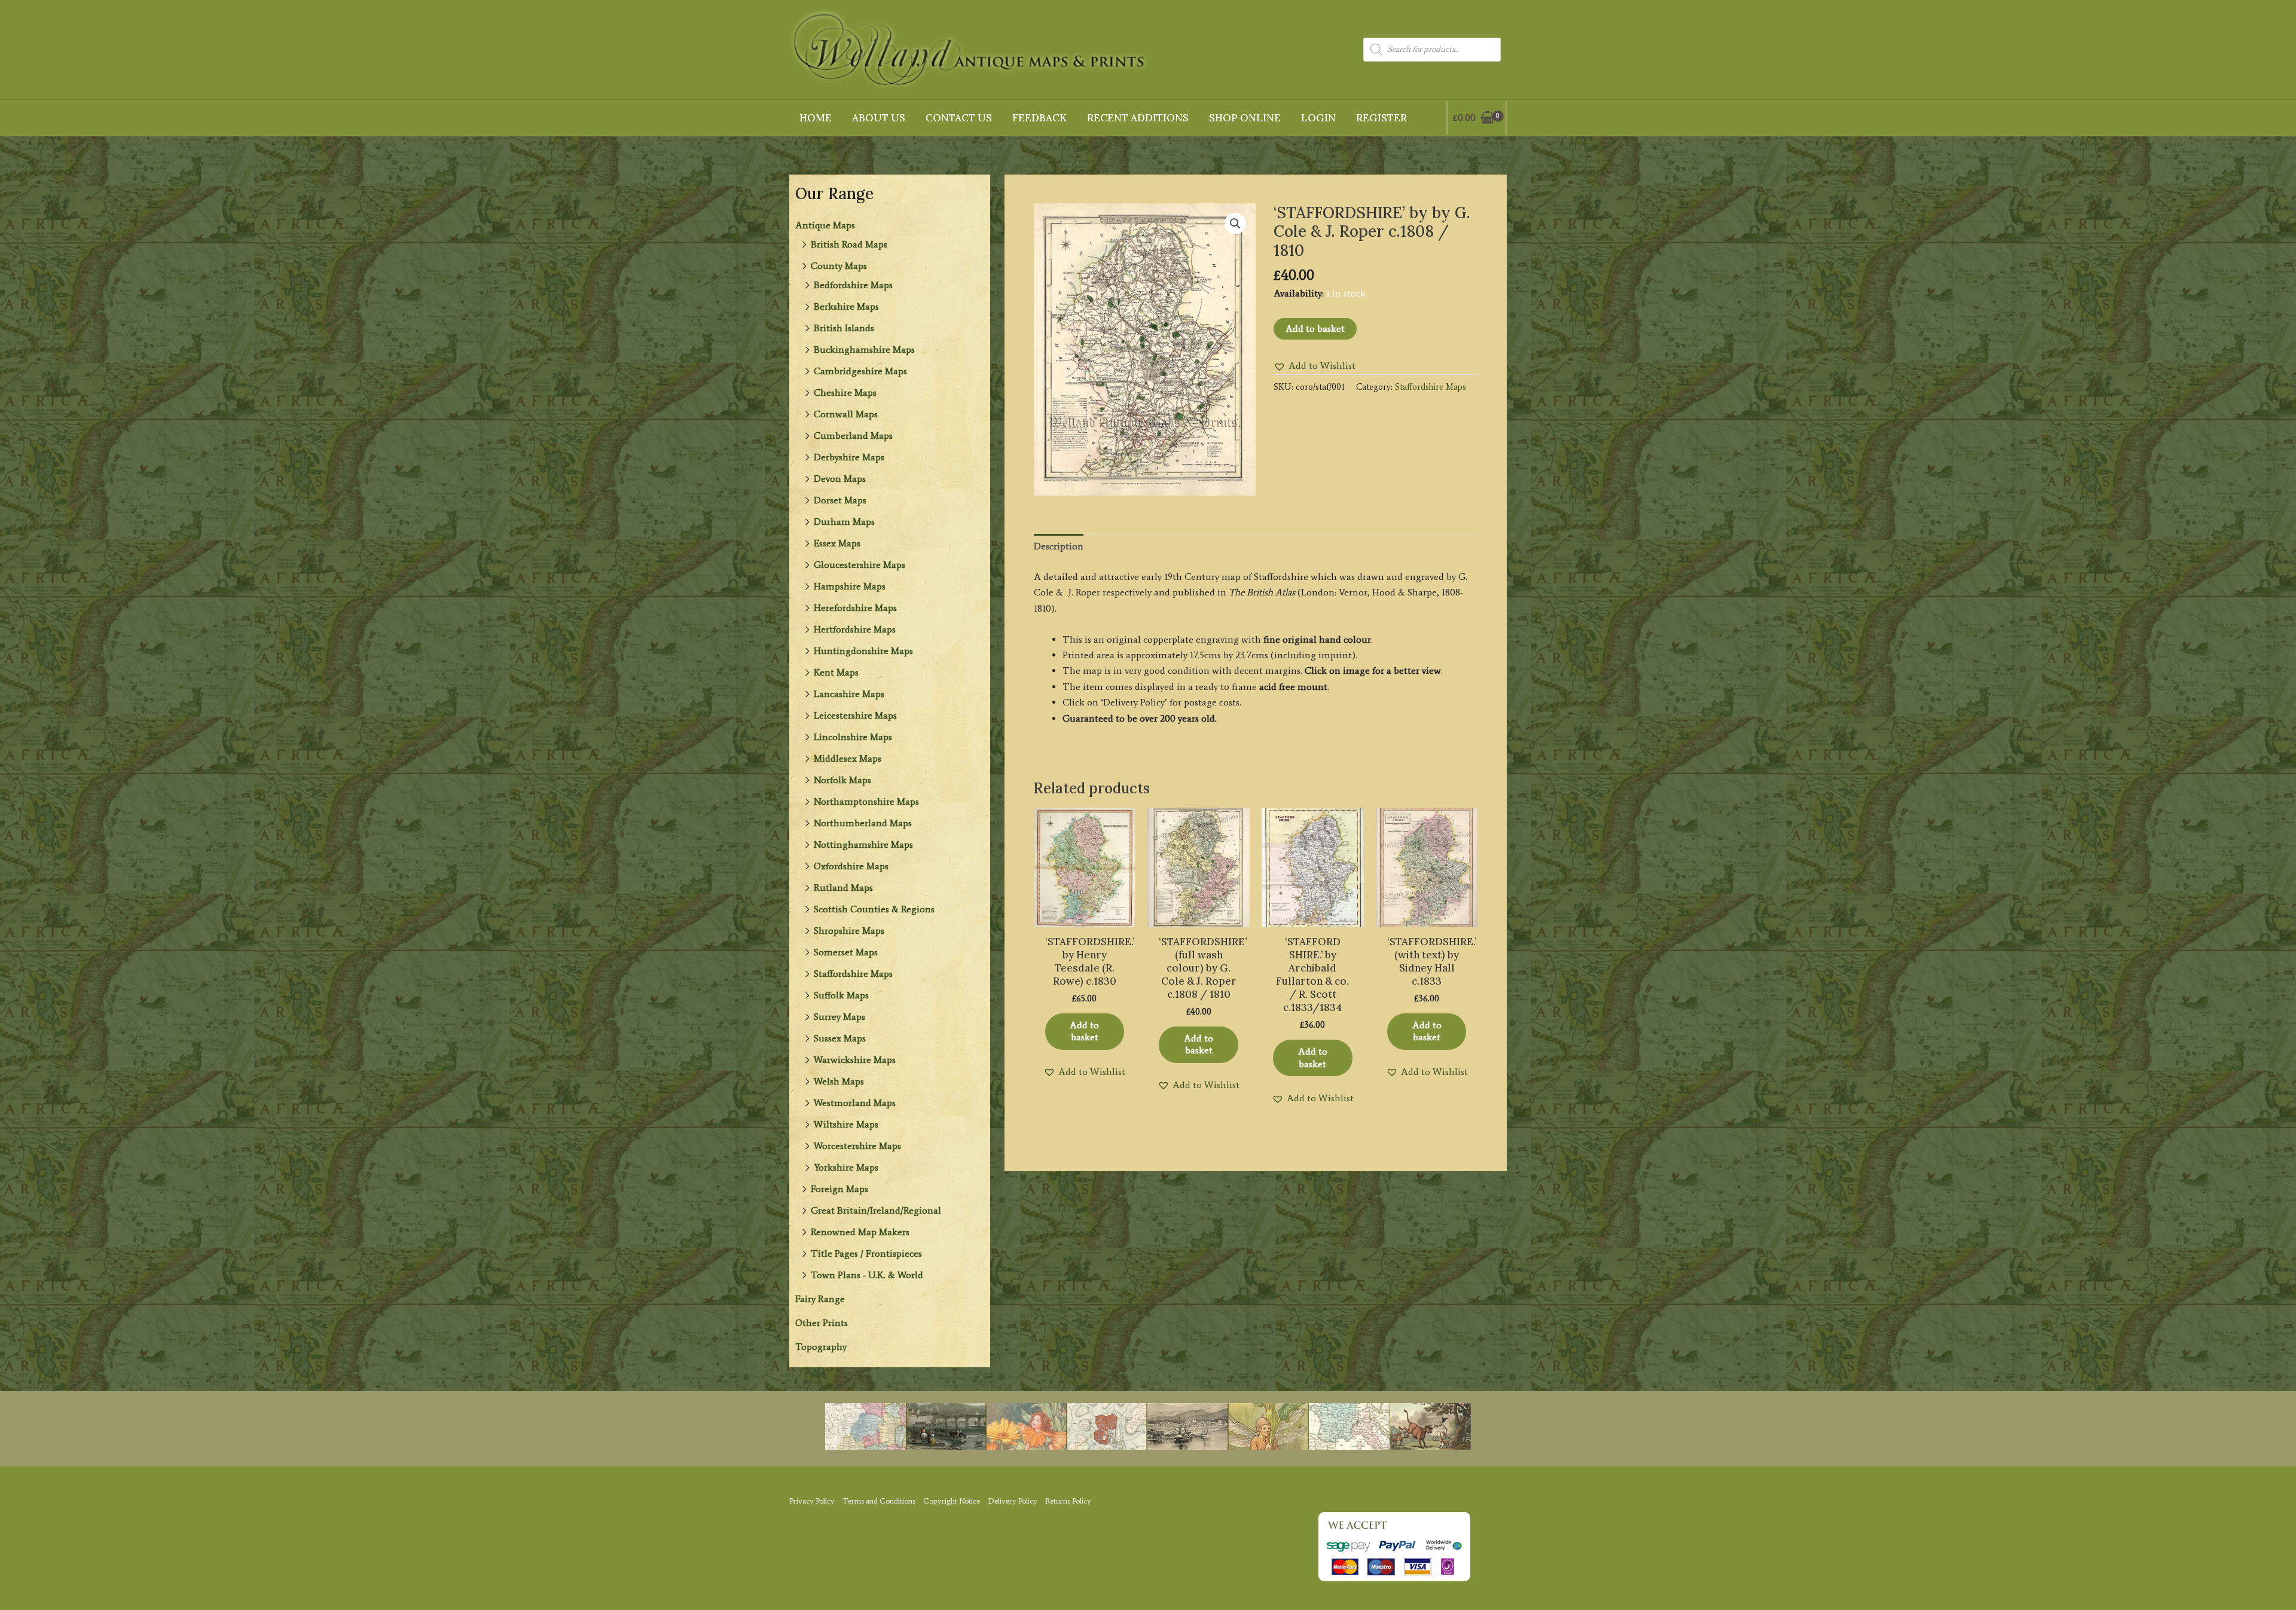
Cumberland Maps (853, 436)
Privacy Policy (812, 1501)
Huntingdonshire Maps (863, 651)
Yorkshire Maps (846, 1167)
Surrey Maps (839, 1017)
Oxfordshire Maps (851, 866)
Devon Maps (840, 479)
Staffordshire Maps (853, 974)
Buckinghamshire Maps (864, 349)
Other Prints (822, 1323)
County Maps (839, 266)
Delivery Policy (1013, 1501)
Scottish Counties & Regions (874, 909)
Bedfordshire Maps (853, 285)
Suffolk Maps (841, 995)
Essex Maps (837, 543)
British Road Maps (849, 244)
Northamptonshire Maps (866, 801)
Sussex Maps (840, 1038)
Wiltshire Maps (846, 1124)
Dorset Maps (840, 500)
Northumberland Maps (863, 823)
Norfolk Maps (842, 780)
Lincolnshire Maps (853, 737)
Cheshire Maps (845, 392)
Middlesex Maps (848, 758)
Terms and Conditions (879, 1501)
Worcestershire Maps (857, 1146)
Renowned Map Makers (860, 1232)
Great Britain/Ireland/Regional (876, 1210)
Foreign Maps (839, 1189)
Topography (821, 1347)
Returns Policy (1068, 1501)
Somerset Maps (846, 952)
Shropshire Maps (849, 931)
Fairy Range (820, 1299)
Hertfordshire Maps (855, 629)
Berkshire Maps (846, 306)
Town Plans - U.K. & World (867, 1275)
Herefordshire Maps (855, 608)
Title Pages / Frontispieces (866, 1253)
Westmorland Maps (855, 1103)
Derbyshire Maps (849, 457)
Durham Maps (844, 522)
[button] (1235, 224)
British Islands (844, 328)
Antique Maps (825, 225)
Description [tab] (1059, 546)
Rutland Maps (843, 888)
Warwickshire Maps (855, 1060)
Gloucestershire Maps (860, 565)
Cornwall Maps (846, 414)
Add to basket (1315, 329)
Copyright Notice (952, 1501)
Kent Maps (836, 672)
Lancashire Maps (849, 694)
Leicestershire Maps (855, 715)
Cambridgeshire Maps (860, 371)
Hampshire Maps (850, 586)
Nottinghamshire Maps (863, 844)
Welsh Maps (839, 1081)
